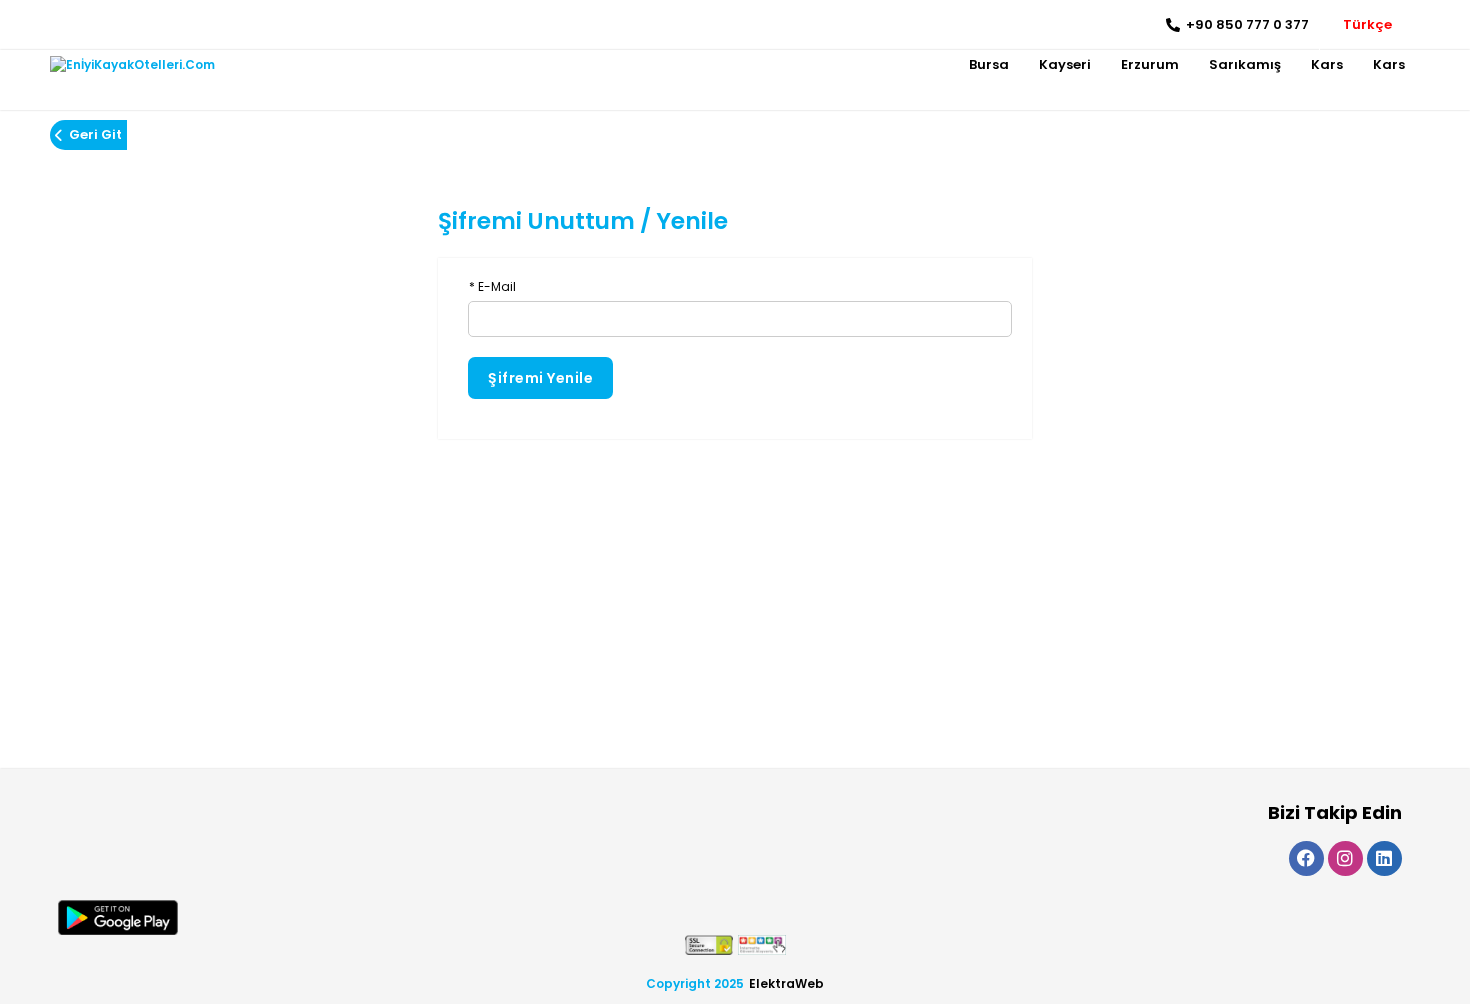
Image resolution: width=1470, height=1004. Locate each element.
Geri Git (95, 134)
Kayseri (1065, 64)
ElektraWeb (786, 983)
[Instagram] (95, 25)
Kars (1327, 64)
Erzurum (1150, 64)
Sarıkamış (1245, 64)
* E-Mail (492, 286)
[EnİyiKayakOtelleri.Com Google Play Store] (118, 917)
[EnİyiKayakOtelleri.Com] (132, 65)
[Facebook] (65, 25)
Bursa (989, 64)
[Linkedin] (125, 25)
